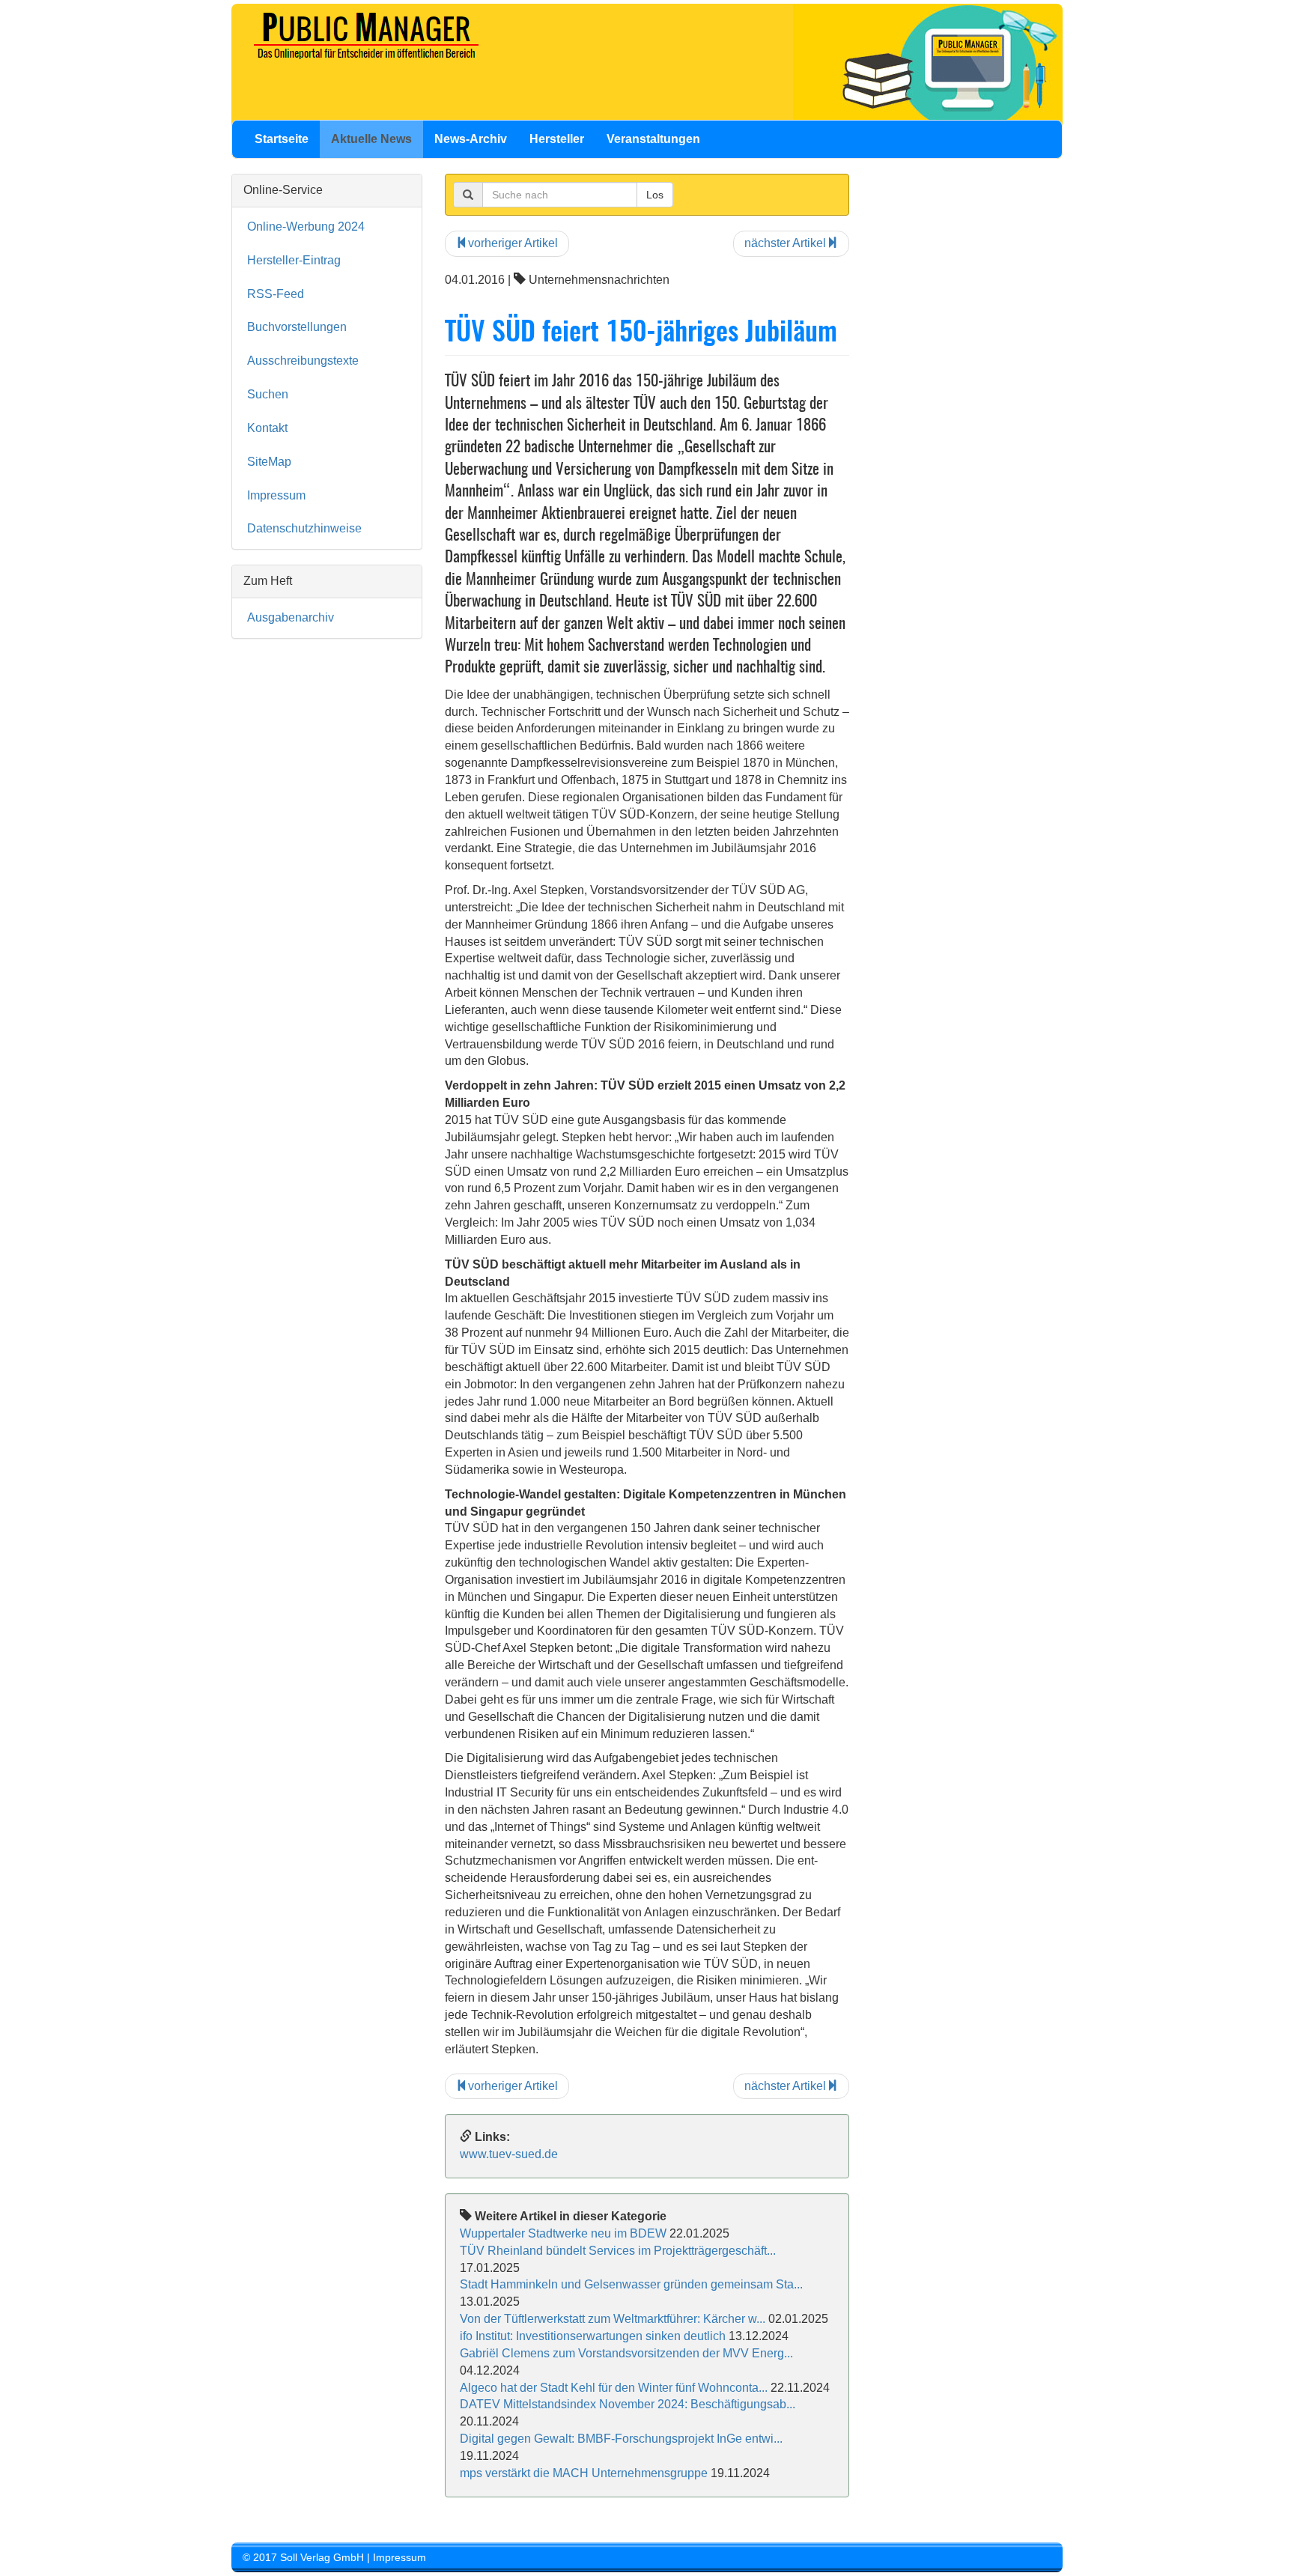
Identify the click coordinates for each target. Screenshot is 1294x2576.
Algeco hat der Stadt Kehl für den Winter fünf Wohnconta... (614, 2388)
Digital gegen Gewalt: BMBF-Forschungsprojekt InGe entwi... (621, 2439)
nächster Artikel (785, 243)
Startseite (282, 139)
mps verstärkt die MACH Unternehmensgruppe (584, 2473)
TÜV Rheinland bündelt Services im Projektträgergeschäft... (618, 2251)
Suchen (268, 394)
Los (655, 195)
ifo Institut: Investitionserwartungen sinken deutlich (593, 2336)
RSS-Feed (276, 294)
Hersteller (557, 139)
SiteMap (269, 462)
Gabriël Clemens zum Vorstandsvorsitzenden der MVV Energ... (626, 2353)
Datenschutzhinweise (304, 528)
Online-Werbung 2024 (306, 227)
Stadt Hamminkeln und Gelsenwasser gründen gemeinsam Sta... (631, 2284)
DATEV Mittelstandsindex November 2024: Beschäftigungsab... (628, 2404)
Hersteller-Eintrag (294, 260)
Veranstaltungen (653, 139)
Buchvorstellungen (297, 327)
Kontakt (267, 428)
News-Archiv (471, 139)
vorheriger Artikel (513, 243)
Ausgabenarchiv (291, 617)
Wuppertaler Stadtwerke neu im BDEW (563, 2233)
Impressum (276, 495)
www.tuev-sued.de (509, 2154)
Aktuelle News (371, 139)
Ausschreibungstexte (303, 361)
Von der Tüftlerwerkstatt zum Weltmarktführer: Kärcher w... (613, 2319)
